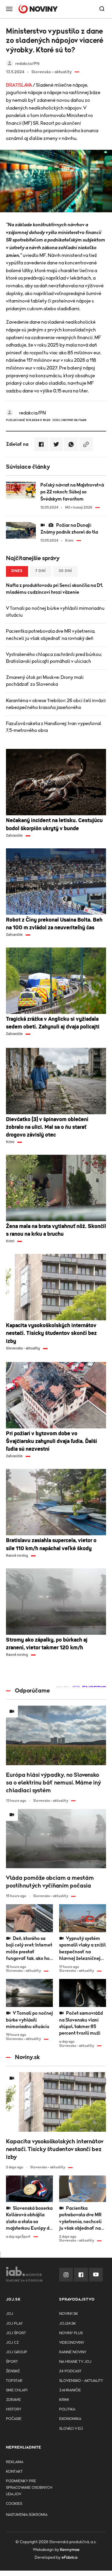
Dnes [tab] (17, 571)
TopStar (14, 2381)
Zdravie (13, 2400)
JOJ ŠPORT (16, 2333)
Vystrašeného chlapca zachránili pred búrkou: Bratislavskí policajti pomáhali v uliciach (54, 658)
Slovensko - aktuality (81, 2381)
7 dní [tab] (41, 571)
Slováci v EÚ (71, 2429)
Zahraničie (70, 2390)
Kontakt (14, 2472)
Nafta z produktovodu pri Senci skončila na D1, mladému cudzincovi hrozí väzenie (55, 589)
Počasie (14, 2419)
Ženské (13, 2371)
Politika (67, 2409)
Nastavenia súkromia (27, 2515)
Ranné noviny (73, 2352)
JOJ (10, 2314)
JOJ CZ (12, 2343)
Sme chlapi (17, 2390)
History (14, 2409)
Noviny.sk (69, 2314)
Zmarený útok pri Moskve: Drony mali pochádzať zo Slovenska (45, 681)
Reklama (15, 2462)
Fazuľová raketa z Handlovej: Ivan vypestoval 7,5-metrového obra (54, 727)
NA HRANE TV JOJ (75, 2362)
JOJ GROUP (17, 2352)
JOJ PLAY (14, 2324)
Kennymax (70, 2550)
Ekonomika (70, 2419)
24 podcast (70, 2371)
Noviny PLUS (71, 2333)
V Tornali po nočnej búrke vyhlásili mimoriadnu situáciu (55, 612)
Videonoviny (72, 2343)
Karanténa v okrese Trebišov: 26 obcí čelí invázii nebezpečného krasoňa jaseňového (56, 704)
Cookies (14, 2504)
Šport (12, 2362)
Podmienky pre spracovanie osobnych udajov (29, 2488)
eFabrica (69, 2558)
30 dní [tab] (65, 571)
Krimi (64, 2400)
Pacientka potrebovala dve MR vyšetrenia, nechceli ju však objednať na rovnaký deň (51, 635)
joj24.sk (67, 2324)
